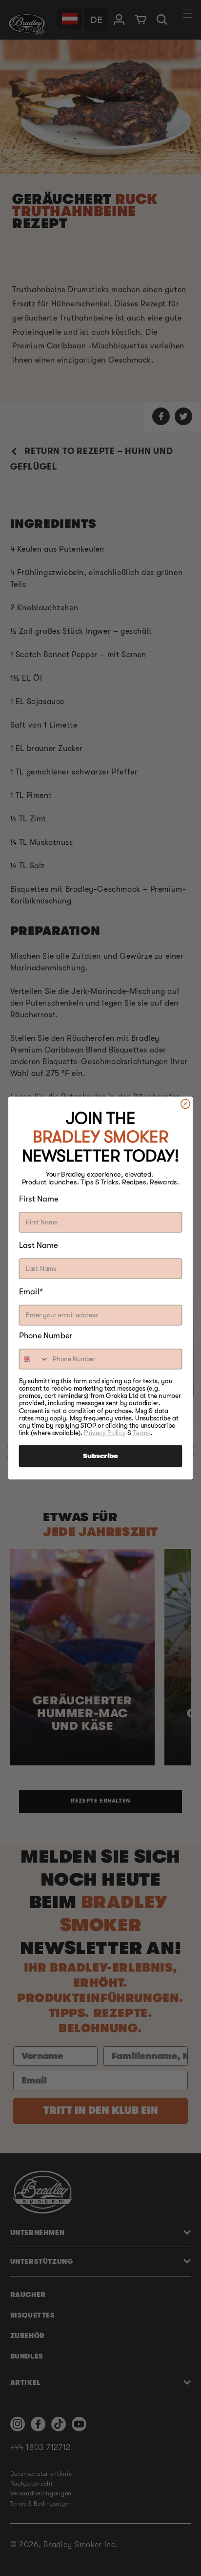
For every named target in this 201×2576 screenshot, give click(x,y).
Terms (141, 1433)
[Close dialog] (186, 1104)
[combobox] (34, 1359)
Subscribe (100, 1456)
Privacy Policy (105, 1433)
